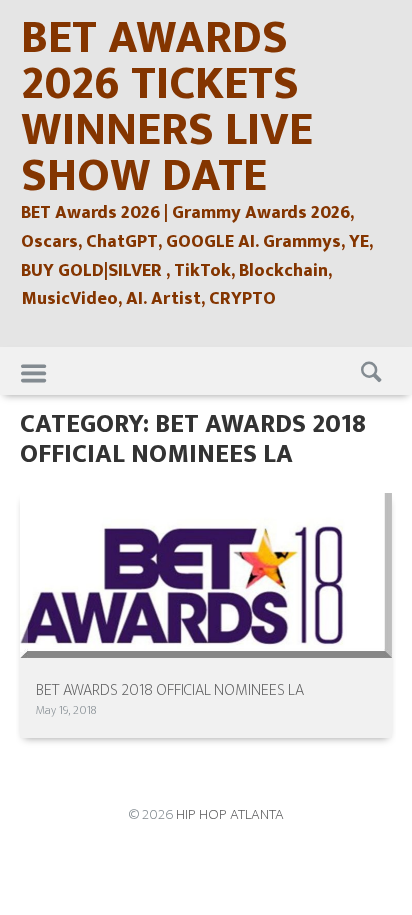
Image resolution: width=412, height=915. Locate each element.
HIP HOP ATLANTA (230, 814)
